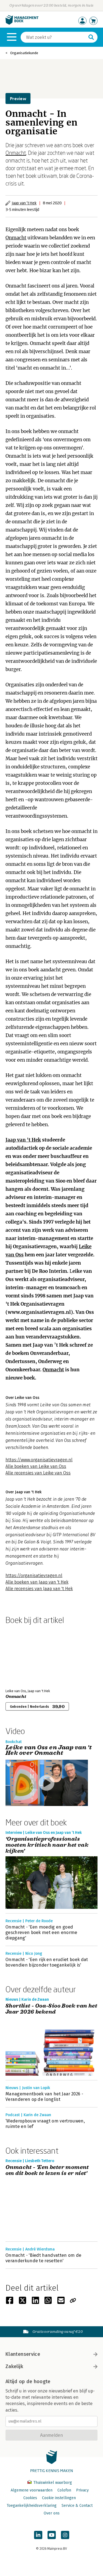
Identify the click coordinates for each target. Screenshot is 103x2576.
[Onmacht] (25, 1656)
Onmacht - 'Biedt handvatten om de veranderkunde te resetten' (44, 2258)
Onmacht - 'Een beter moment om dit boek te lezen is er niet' (47, 2170)
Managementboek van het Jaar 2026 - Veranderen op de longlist (44, 2097)
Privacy (82, 2490)
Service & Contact (77, 2506)
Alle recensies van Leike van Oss (38, 1473)
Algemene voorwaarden (32, 2490)
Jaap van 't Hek (24, 203)
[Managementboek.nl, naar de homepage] (22, 23)
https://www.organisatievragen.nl (39, 1460)
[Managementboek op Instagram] (65, 2535)
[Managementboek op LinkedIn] (38, 2535)
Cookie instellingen (59, 2498)
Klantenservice (23, 2354)
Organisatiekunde (24, 53)
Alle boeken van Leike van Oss (36, 1466)
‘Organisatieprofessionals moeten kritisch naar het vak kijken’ (47, 1845)
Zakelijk (14, 2366)
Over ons (52, 2513)
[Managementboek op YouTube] (52, 2535)
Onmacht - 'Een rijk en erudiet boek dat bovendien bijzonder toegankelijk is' (47, 1962)
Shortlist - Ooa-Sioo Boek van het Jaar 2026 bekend (51, 2009)
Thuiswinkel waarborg (52, 2483)
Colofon (64, 2490)
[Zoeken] (91, 37)
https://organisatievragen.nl (34, 1575)
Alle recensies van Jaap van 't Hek (39, 1589)
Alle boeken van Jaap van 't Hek (37, 1582)
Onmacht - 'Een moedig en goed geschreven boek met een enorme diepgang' (41, 1932)
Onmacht (16, 153)
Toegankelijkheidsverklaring (32, 2506)
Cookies (30, 2498)
